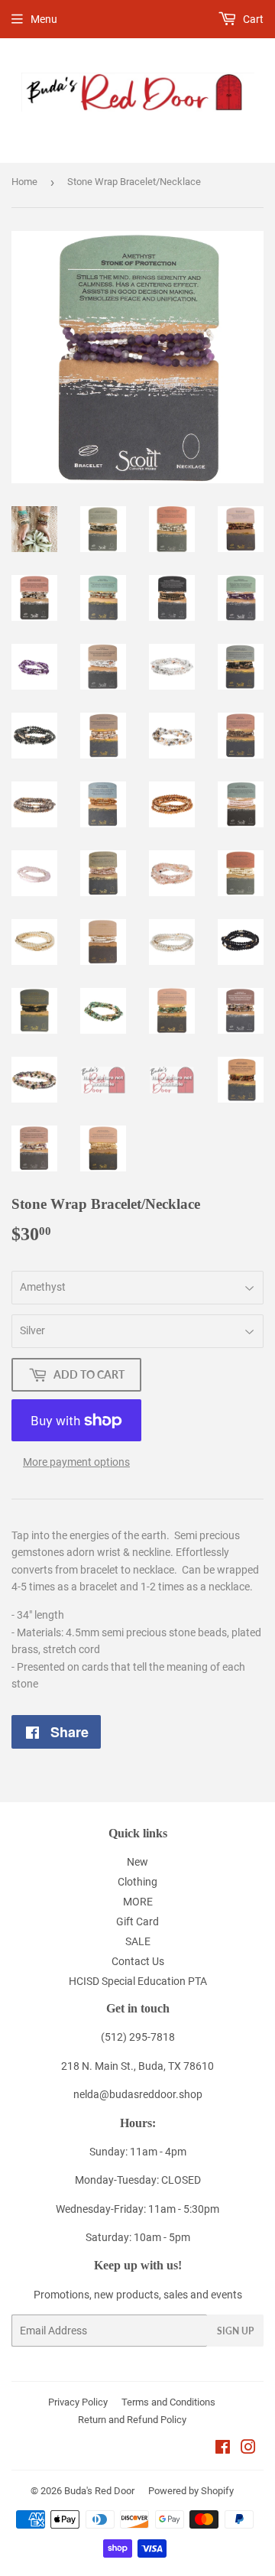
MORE (138, 1902)
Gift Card (137, 1921)
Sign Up (235, 2331)
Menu (44, 19)
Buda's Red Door (99, 2491)
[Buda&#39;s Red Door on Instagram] (248, 2449)
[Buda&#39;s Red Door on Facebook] (223, 2449)
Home (24, 182)
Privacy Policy (78, 2402)
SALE (138, 1941)
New (137, 1862)
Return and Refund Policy (132, 2420)
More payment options (76, 1462)
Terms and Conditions (168, 2402)
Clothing (137, 1882)
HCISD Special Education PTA (138, 1981)
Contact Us (138, 1961)
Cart (252, 19)
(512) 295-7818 (138, 2037)
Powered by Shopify (191, 2491)
